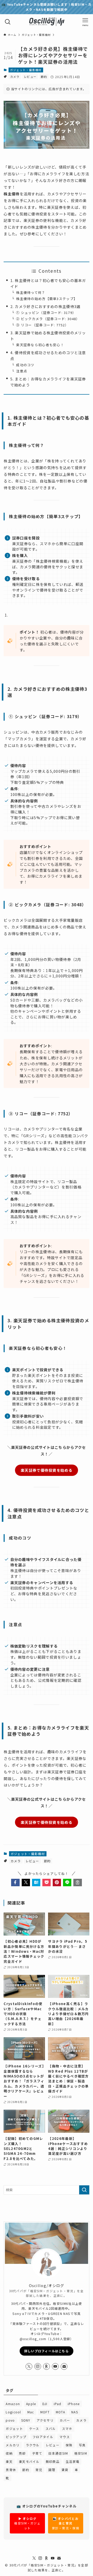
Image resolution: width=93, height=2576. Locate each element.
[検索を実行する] (84, 2190)
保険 (69, 2445)
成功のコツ (25, 365)
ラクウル (33, 2445)
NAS (75, 2412)
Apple (31, 2404)
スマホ (67, 2428)
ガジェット (14, 2428)
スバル (51, 2428)
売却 (22, 2453)
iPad (58, 2404)
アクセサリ (45, 2420)
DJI (45, 2404)
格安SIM (81, 2453)
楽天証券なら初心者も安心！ (40, 345)
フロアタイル (43, 2437)
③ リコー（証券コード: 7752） (42, 325)
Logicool (13, 2412)
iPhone (74, 2404)
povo (10, 2420)
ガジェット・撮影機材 (26, 70)
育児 (39, 2470)
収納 (9, 2453)
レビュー (30, 77)
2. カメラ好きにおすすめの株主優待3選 (45, 306)
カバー (65, 2420)
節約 (44, 77)
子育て (37, 2453)
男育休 (11, 2470)
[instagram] (38, 2366)
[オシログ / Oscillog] (47, 22)
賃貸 (65, 2470)
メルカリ (13, 2445)
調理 (52, 2470)
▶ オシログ (27, 2523)
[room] (47, 2366)
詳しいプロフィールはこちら (47, 2351)
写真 (82, 2445)
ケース (34, 2428)
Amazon (13, 2404)
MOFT (45, 2412)
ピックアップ (16, 2437)
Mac (31, 2412)
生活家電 (72, 2461)
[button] (15, 1882)
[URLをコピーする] (78, 1882)
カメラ (15, 77)
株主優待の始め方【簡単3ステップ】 (47, 299)
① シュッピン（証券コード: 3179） (46, 313)
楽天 (9, 2461)
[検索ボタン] (8, 22)
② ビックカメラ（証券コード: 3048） (48, 319)
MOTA (60, 2412)
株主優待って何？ (31, 292)
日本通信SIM (58, 2453)
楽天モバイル (29, 2461)
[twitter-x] (29, 2366)
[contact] (64, 2366)
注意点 (22, 371)
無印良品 (53, 2461)
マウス (65, 2437)
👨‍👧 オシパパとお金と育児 (66, 2523)
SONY (26, 2420)
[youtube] (55, 2366)
